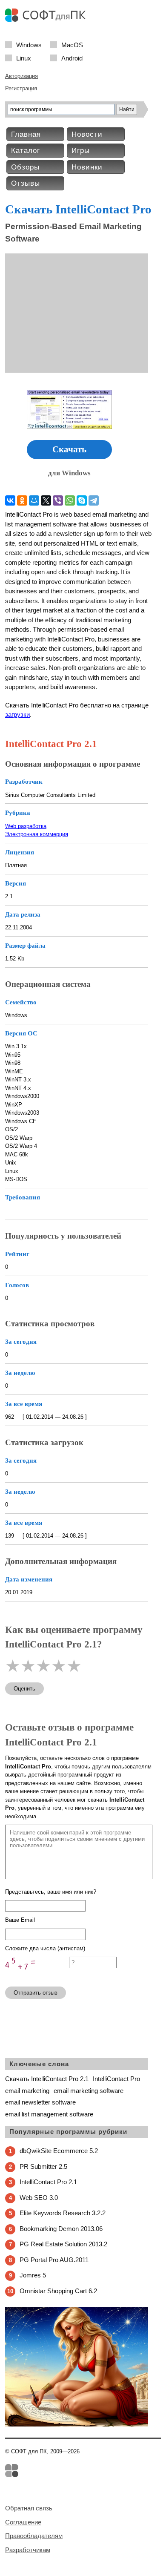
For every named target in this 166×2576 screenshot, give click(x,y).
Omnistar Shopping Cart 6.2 (58, 2291)
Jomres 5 (33, 2275)
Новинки (87, 167)
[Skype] (82, 500)
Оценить (24, 1689)
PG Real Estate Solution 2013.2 (63, 2244)
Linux (24, 58)
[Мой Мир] (34, 500)
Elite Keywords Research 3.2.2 (63, 2213)
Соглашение (23, 2522)
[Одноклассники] (22, 500)
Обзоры (25, 167)
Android (72, 58)
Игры (81, 151)
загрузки (17, 714)
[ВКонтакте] (10, 500)
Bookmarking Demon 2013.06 (61, 2229)
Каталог (26, 151)
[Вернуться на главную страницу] (48, 20)
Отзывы (26, 183)
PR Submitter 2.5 (43, 2166)
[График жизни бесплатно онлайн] (77, 2425)
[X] (46, 500)
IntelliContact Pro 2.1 (48, 2182)
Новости (87, 134)
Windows (29, 45)
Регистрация (21, 88)
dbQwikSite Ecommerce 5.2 (59, 2151)
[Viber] (58, 500)
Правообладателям (34, 2536)
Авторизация (21, 76)
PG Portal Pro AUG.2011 (54, 2260)
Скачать (69, 449)
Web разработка (26, 826)
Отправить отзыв (36, 1993)
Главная (26, 134)
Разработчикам (28, 2550)
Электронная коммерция (37, 834)
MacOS (72, 45)
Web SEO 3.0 (39, 2198)
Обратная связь (29, 2508)
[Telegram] (94, 500)
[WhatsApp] (70, 500)
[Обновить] (37, 1976)
